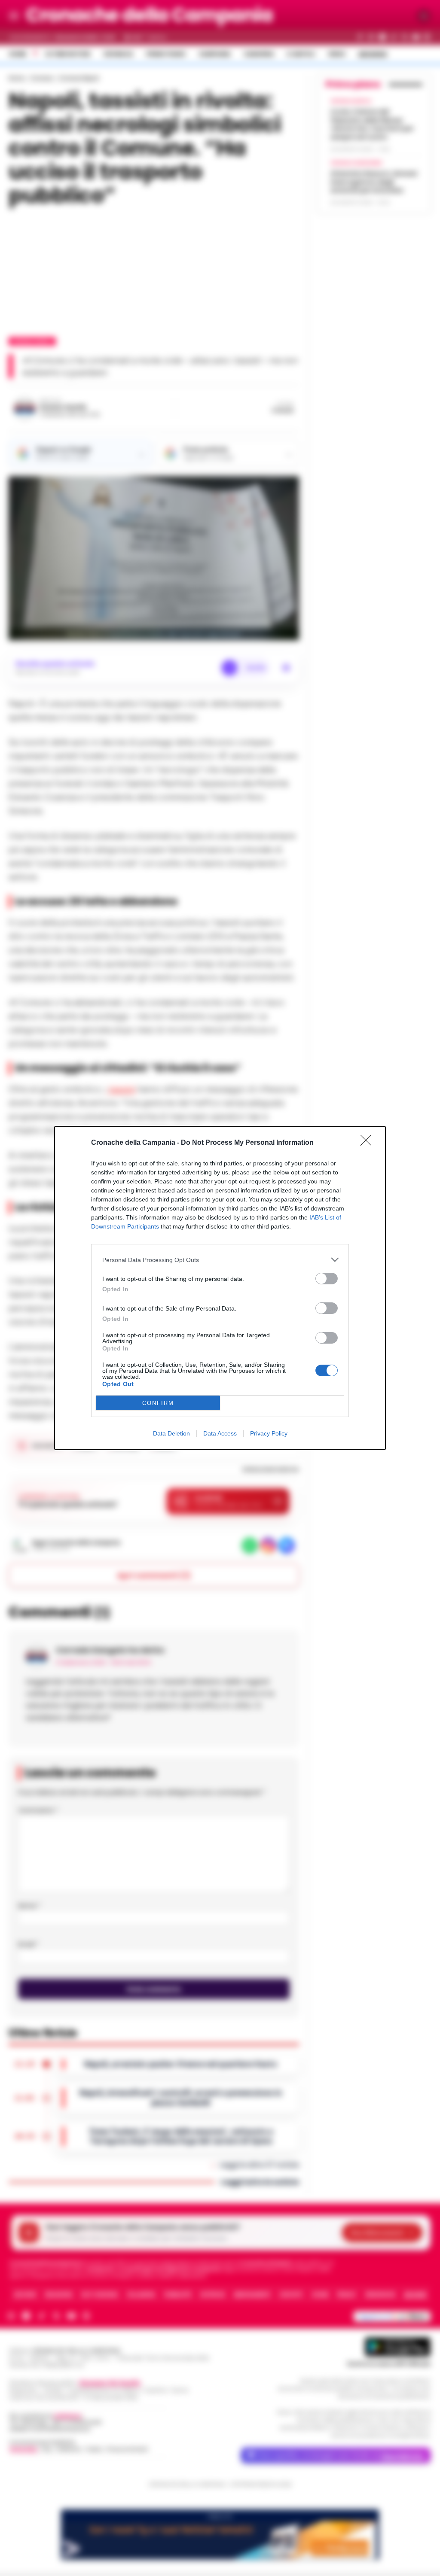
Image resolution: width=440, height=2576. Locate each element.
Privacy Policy (269, 1433)
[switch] (327, 1279)
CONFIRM (158, 1403)
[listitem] (220, 1260)
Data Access (220, 1433)
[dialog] (220, 1288)
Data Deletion (171, 1433)
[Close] (369, 1143)
